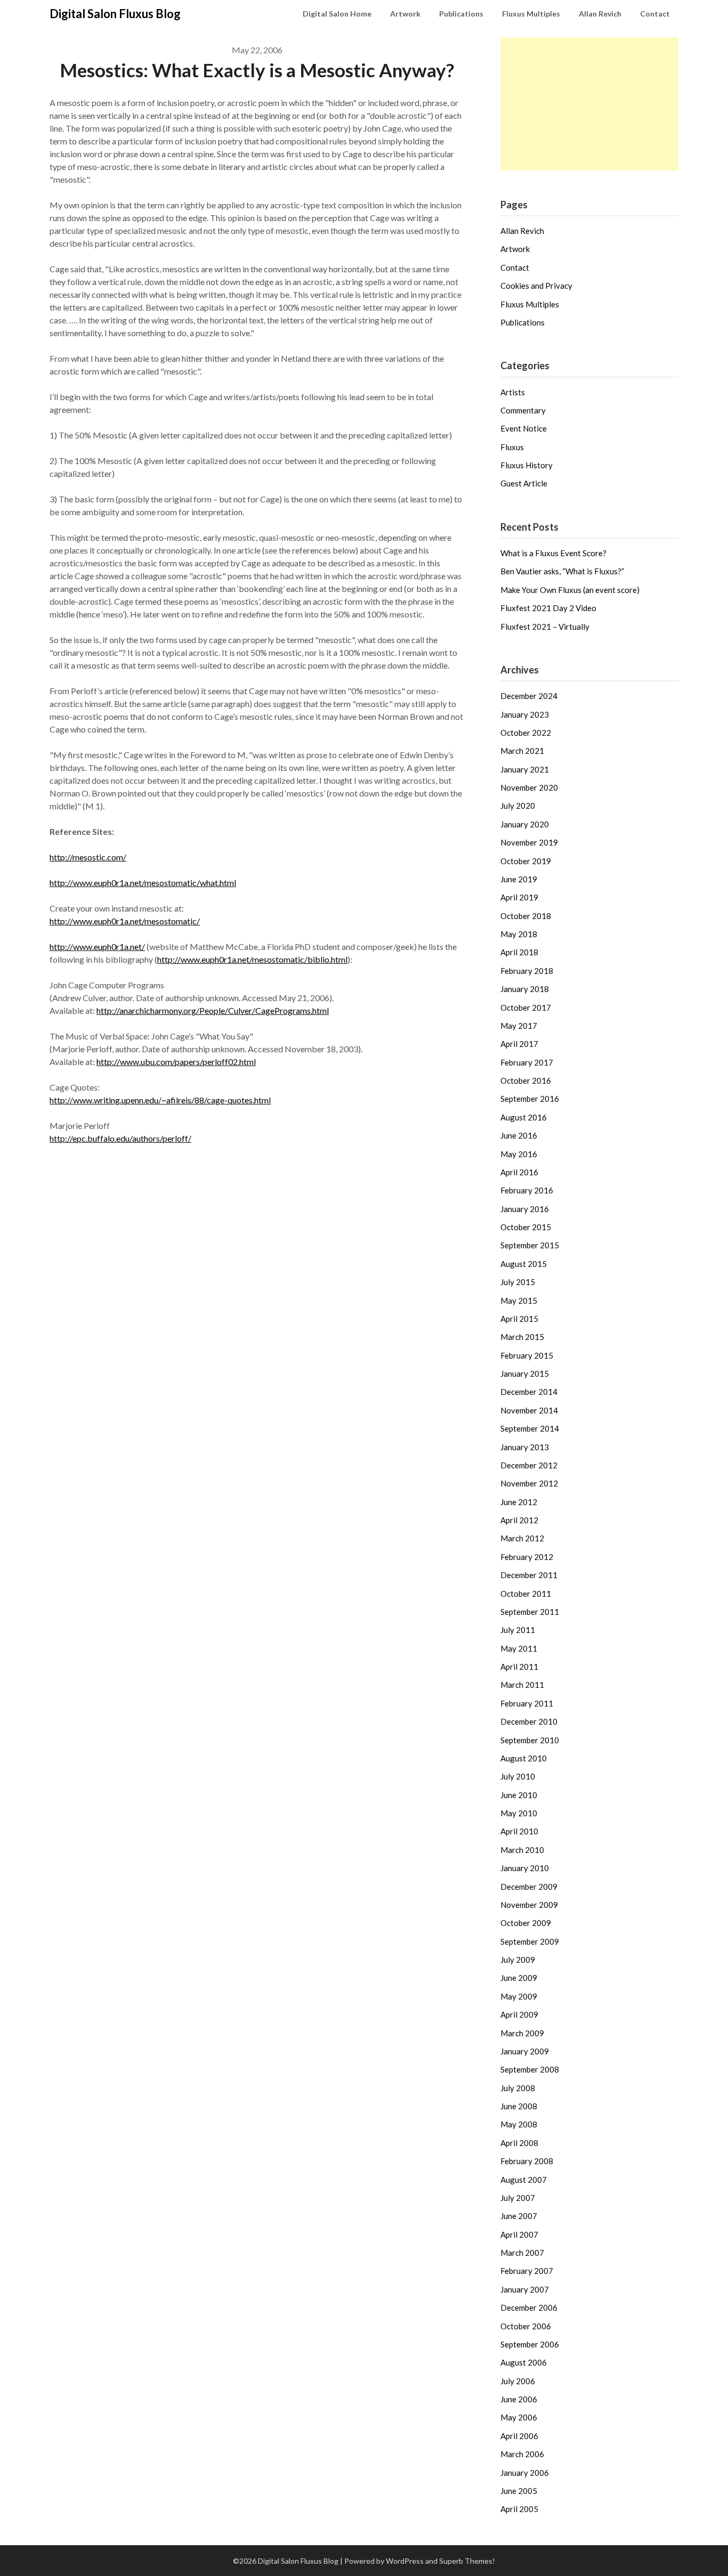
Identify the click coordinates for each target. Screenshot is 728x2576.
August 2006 (524, 2362)
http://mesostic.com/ (88, 857)
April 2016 (519, 1172)
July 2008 (518, 2088)
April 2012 (519, 1520)
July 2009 (518, 1960)
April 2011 (519, 1667)
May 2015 (519, 1301)
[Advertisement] (589, 104)
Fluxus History (527, 465)
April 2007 (519, 2234)
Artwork (405, 14)
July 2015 (518, 1282)
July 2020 (518, 806)
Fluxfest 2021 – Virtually (545, 627)
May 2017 (519, 1026)
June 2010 (519, 1795)
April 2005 (519, 2509)
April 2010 (519, 1831)
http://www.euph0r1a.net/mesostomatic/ (125, 921)
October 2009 (526, 1923)
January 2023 (525, 714)
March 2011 (522, 1685)
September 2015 (530, 1245)
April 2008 (519, 2143)
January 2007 (525, 2289)
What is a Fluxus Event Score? (553, 553)
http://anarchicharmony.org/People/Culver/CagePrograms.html (213, 1010)
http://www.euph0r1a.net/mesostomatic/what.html (143, 883)
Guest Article (524, 483)
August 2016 (524, 1117)
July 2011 (518, 1630)
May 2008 (519, 2124)
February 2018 (527, 971)
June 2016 (519, 1135)
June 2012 (519, 1502)
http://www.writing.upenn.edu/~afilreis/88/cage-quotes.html (160, 1100)
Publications (461, 14)
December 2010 (529, 1721)
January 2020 (525, 824)
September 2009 (530, 1941)
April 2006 (519, 2436)
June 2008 (519, 2106)
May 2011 (519, 1648)
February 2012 (527, 1557)
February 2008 (527, 2161)
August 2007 (524, 2180)
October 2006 (526, 2326)
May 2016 (519, 1154)
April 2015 (519, 1319)
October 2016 (526, 1080)
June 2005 (519, 2491)
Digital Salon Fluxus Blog (115, 14)
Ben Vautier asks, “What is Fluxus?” (562, 571)
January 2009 (525, 2051)
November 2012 (529, 1483)
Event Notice (524, 428)
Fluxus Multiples (531, 14)
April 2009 (519, 2014)
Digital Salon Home (337, 14)
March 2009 (522, 2033)
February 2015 (527, 1355)
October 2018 (526, 916)
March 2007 (522, 2253)
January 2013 (525, 1447)
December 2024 (529, 696)
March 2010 (522, 1850)
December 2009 (529, 1887)
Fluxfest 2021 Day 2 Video (548, 608)
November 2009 (529, 1905)
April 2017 (519, 1044)
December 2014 (529, 1392)
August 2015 (524, 1264)
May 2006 (519, 2417)
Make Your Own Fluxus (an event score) (570, 590)
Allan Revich (600, 14)
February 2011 (527, 1703)
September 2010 (530, 1740)
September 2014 (530, 1428)
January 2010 (525, 1868)
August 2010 (524, 1758)
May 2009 (519, 1996)
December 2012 (529, 1465)
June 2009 (519, 1978)
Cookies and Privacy (536, 286)
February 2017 (527, 1062)
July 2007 (518, 2198)
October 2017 (526, 1007)
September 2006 (530, 2344)
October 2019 (526, 861)
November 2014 (529, 1410)
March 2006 (522, 2454)
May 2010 (519, 1813)
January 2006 (525, 2473)
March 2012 (522, 1538)
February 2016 (527, 1190)
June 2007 (519, 2216)
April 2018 (519, 952)
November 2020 (529, 787)
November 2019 (529, 842)
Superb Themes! (467, 2561)
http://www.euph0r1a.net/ (97, 946)
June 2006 (519, 2399)
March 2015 (522, 1337)
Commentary (523, 410)
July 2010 (518, 1776)
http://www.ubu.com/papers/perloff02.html (176, 1062)
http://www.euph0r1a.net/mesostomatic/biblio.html (252, 959)
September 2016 (530, 1099)
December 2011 (529, 1575)
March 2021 (522, 751)
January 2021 (525, 769)
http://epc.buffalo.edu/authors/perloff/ (120, 1138)
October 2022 (526, 733)
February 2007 (527, 2271)
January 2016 (525, 1209)
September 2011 (530, 1612)
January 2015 (525, 1374)
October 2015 (526, 1227)
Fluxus (512, 447)
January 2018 (525, 989)
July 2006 (518, 2381)
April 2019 (519, 897)
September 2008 (530, 2069)
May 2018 (519, 934)
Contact (655, 14)
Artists (513, 392)
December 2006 (529, 2307)
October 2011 (526, 1594)
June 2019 (519, 879)
